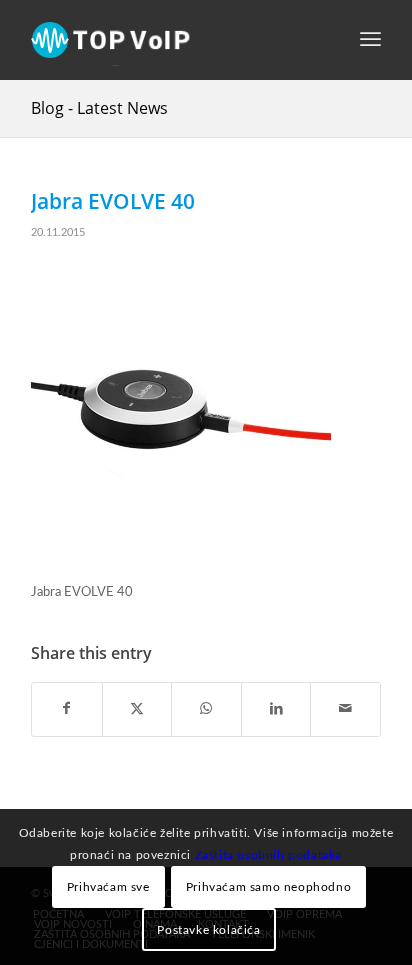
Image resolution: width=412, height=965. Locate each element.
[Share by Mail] (345, 709)
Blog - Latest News (99, 108)
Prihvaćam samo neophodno (268, 887)
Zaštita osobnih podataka (268, 855)
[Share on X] (137, 709)
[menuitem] (370, 40)
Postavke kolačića (208, 930)
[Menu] (370, 40)
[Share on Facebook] (67, 709)
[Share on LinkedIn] (276, 709)
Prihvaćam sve (108, 887)
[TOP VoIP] (171, 40)
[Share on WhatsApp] (206, 709)
